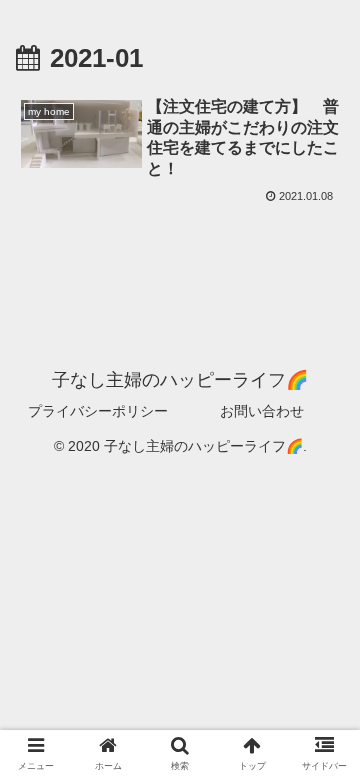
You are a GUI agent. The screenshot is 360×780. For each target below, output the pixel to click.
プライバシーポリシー (98, 411)
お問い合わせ (262, 411)
